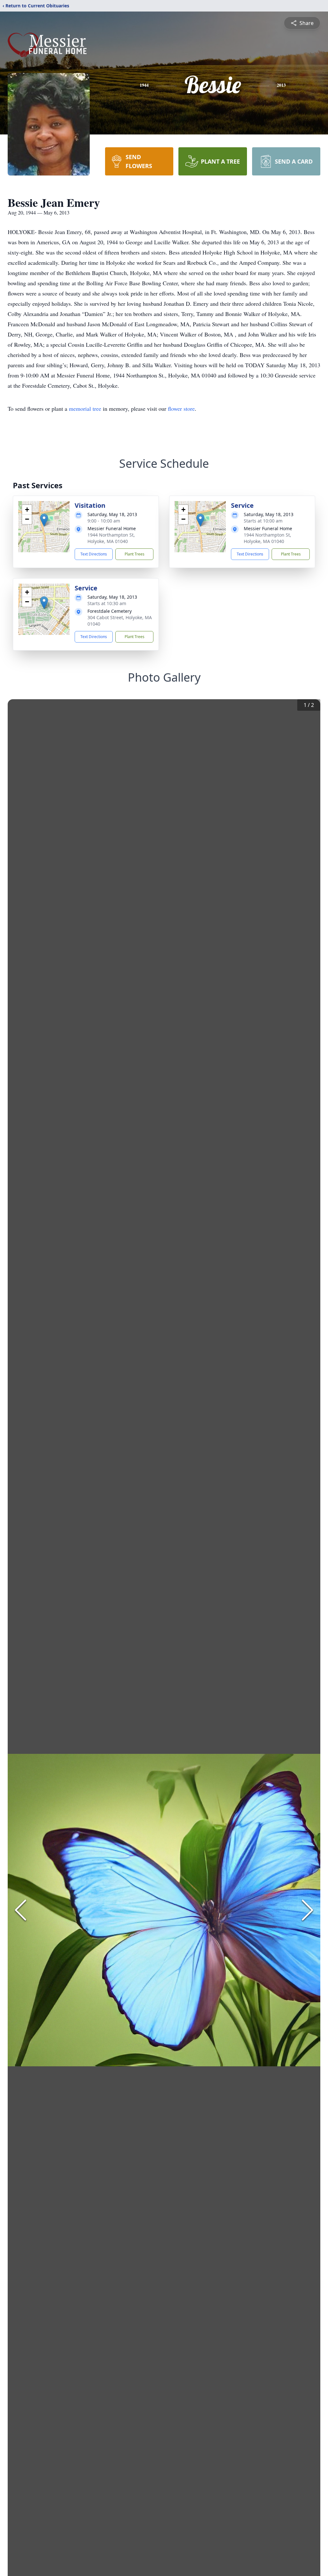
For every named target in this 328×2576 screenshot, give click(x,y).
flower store (181, 409)
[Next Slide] (307, 1910)
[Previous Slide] (20, 1910)
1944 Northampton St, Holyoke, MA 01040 (111, 538)
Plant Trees (135, 554)
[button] (44, 520)
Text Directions (94, 554)
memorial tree (85, 409)
